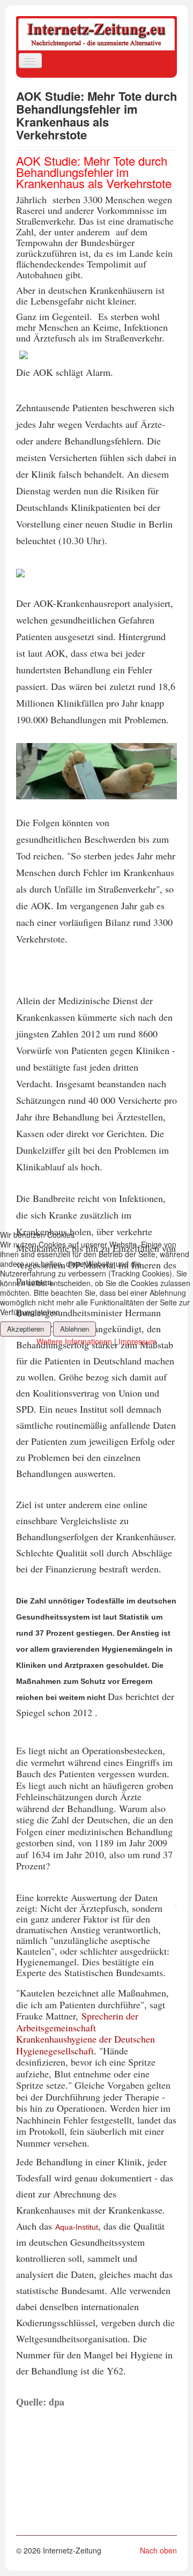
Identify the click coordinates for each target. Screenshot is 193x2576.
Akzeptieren (25, 1329)
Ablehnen (75, 1329)
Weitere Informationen (74, 1341)
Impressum (138, 1341)
